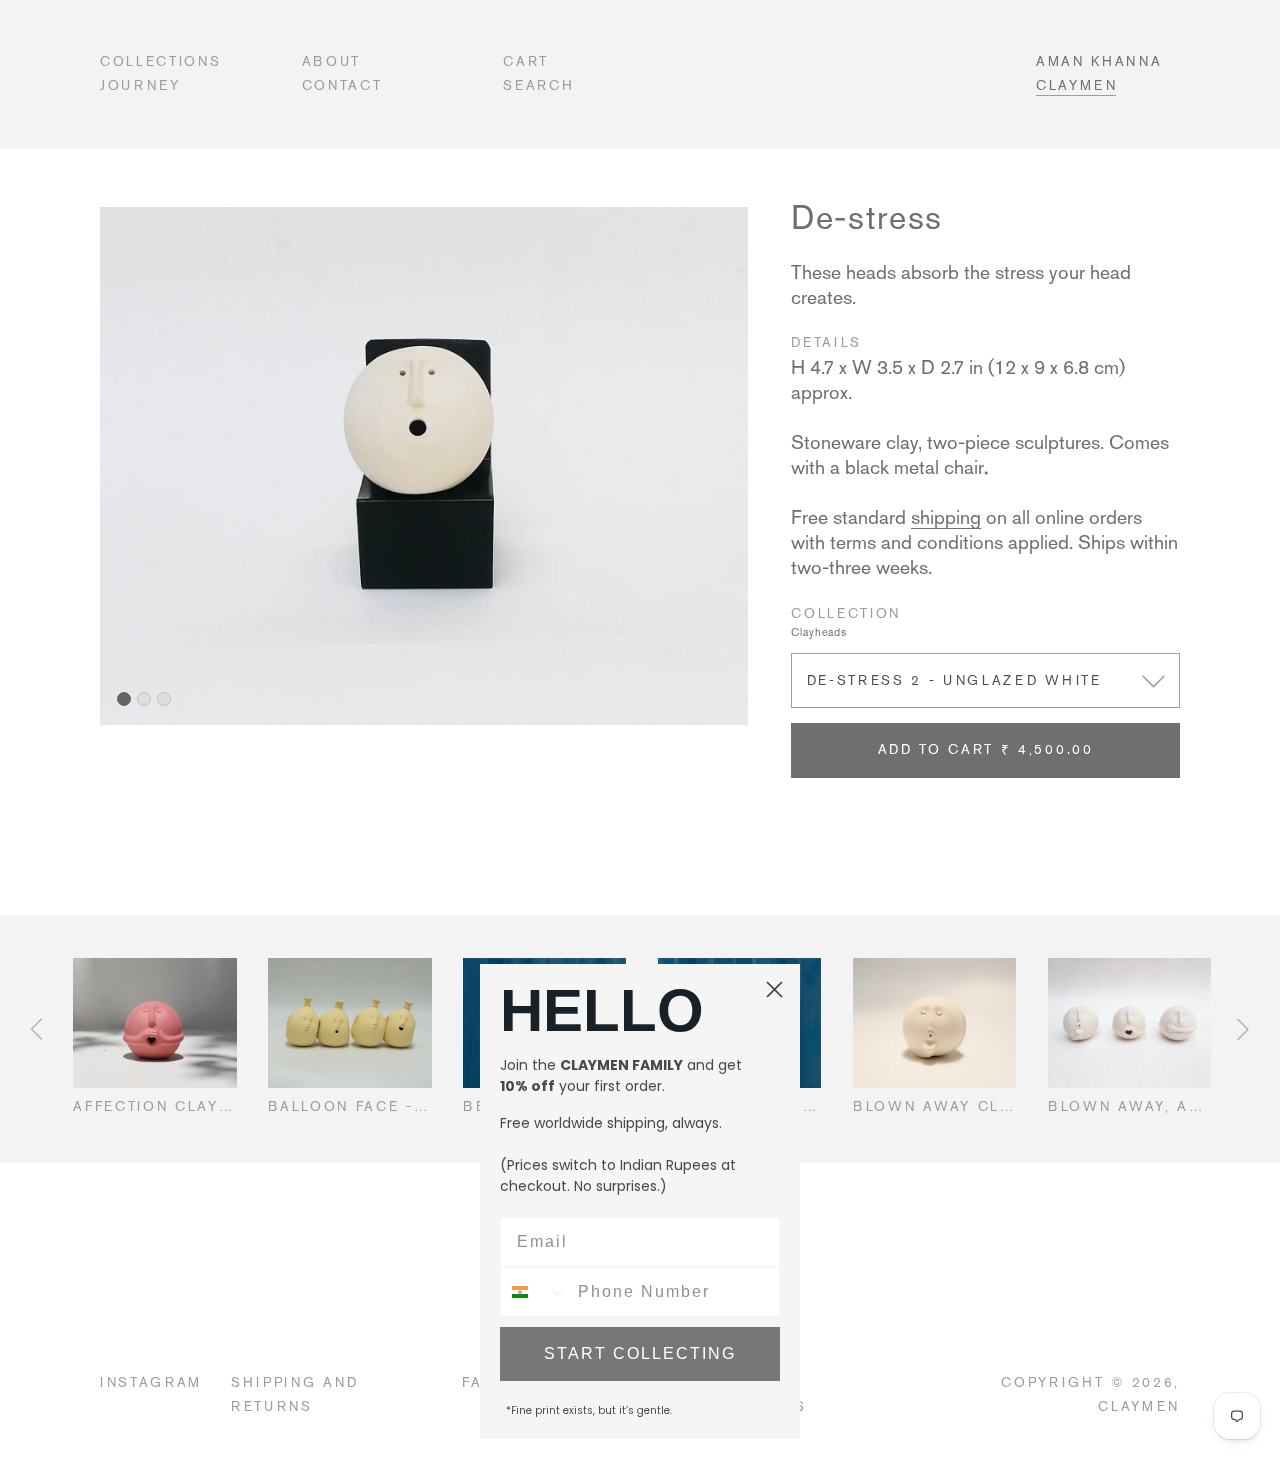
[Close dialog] (774, 989)
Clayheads (819, 632)
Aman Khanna (1099, 61)
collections (160, 61)
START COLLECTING (640, 1353)
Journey (140, 85)
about (331, 61)
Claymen (1077, 85)
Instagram (151, 1382)
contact (342, 85)
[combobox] (534, 1292)
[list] (424, 466)
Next (1243, 1029)
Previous (36, 1029)
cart (526, 61)
